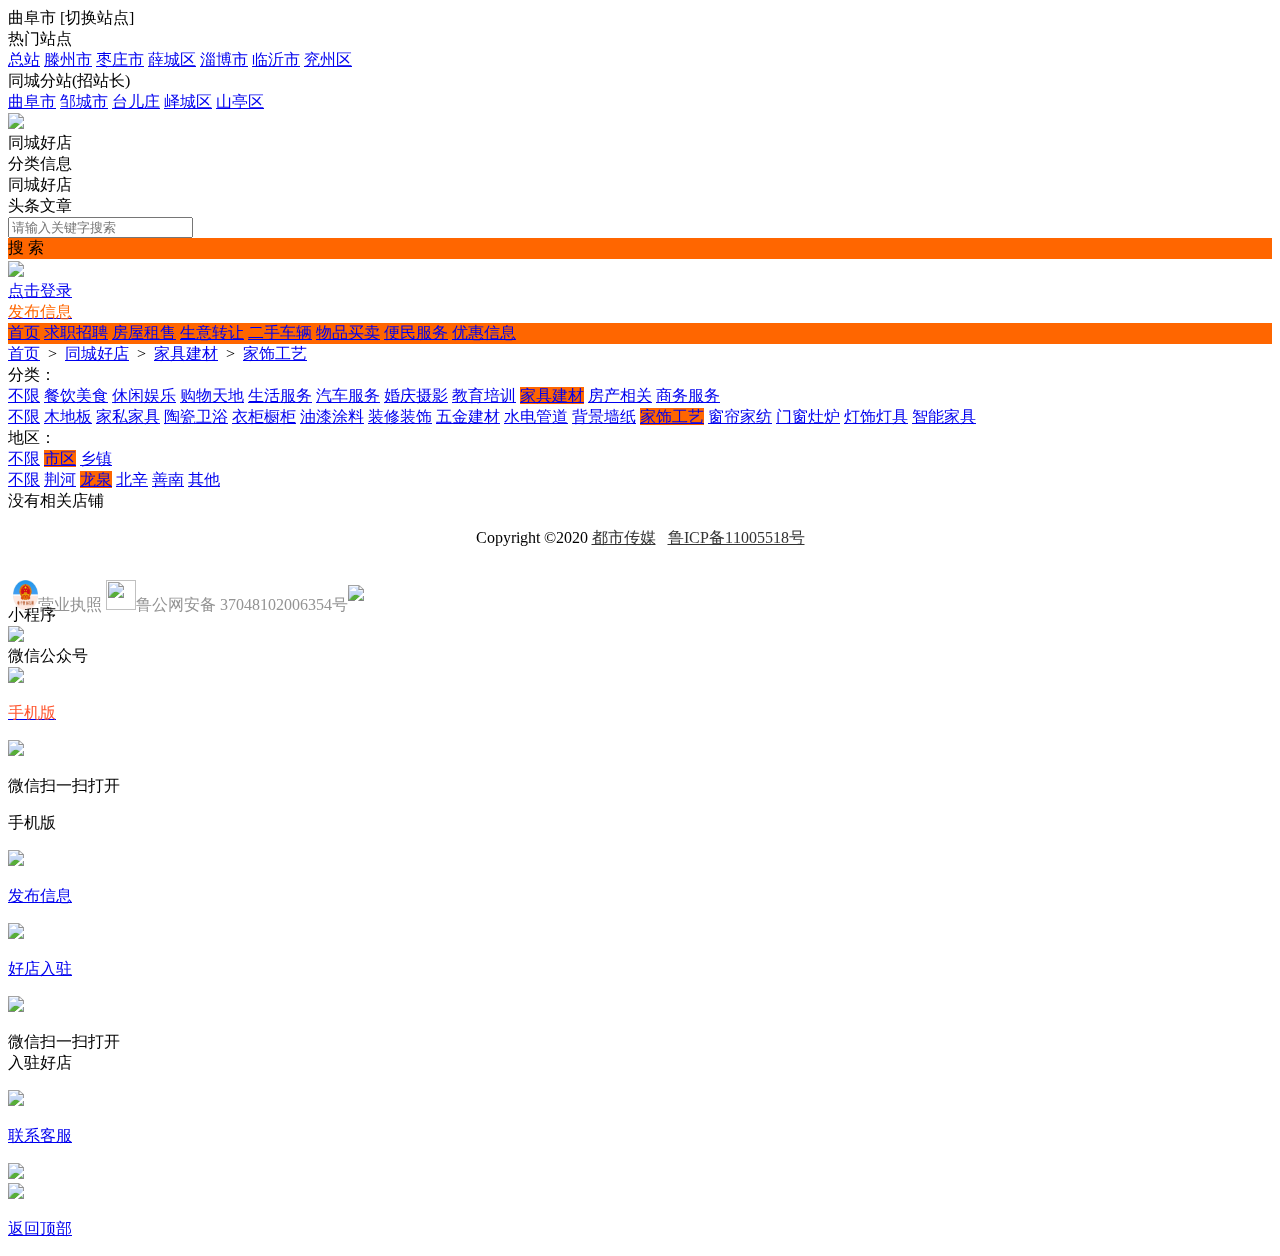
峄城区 (188, 101)
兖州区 (328, 59)
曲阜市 (32, 101)
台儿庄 (136, 101)
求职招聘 (76, 332)
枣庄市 (120, 59)
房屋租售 (144, 332)
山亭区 (240, 101)
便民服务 (416, 332)
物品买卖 (348, 332)
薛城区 (172, 59)
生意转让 (212, 332)
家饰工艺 (275, 353)
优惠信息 (484, 332)
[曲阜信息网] (16, 123)
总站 (24, 59)
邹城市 (84, 101)
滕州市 (68, 59)
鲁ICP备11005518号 (736, 537)
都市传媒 (624, 537)
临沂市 (276, 59)
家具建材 (186, 353)
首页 (24, 332)
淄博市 (224, 59)
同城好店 (97, 353)
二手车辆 (280, 332)
